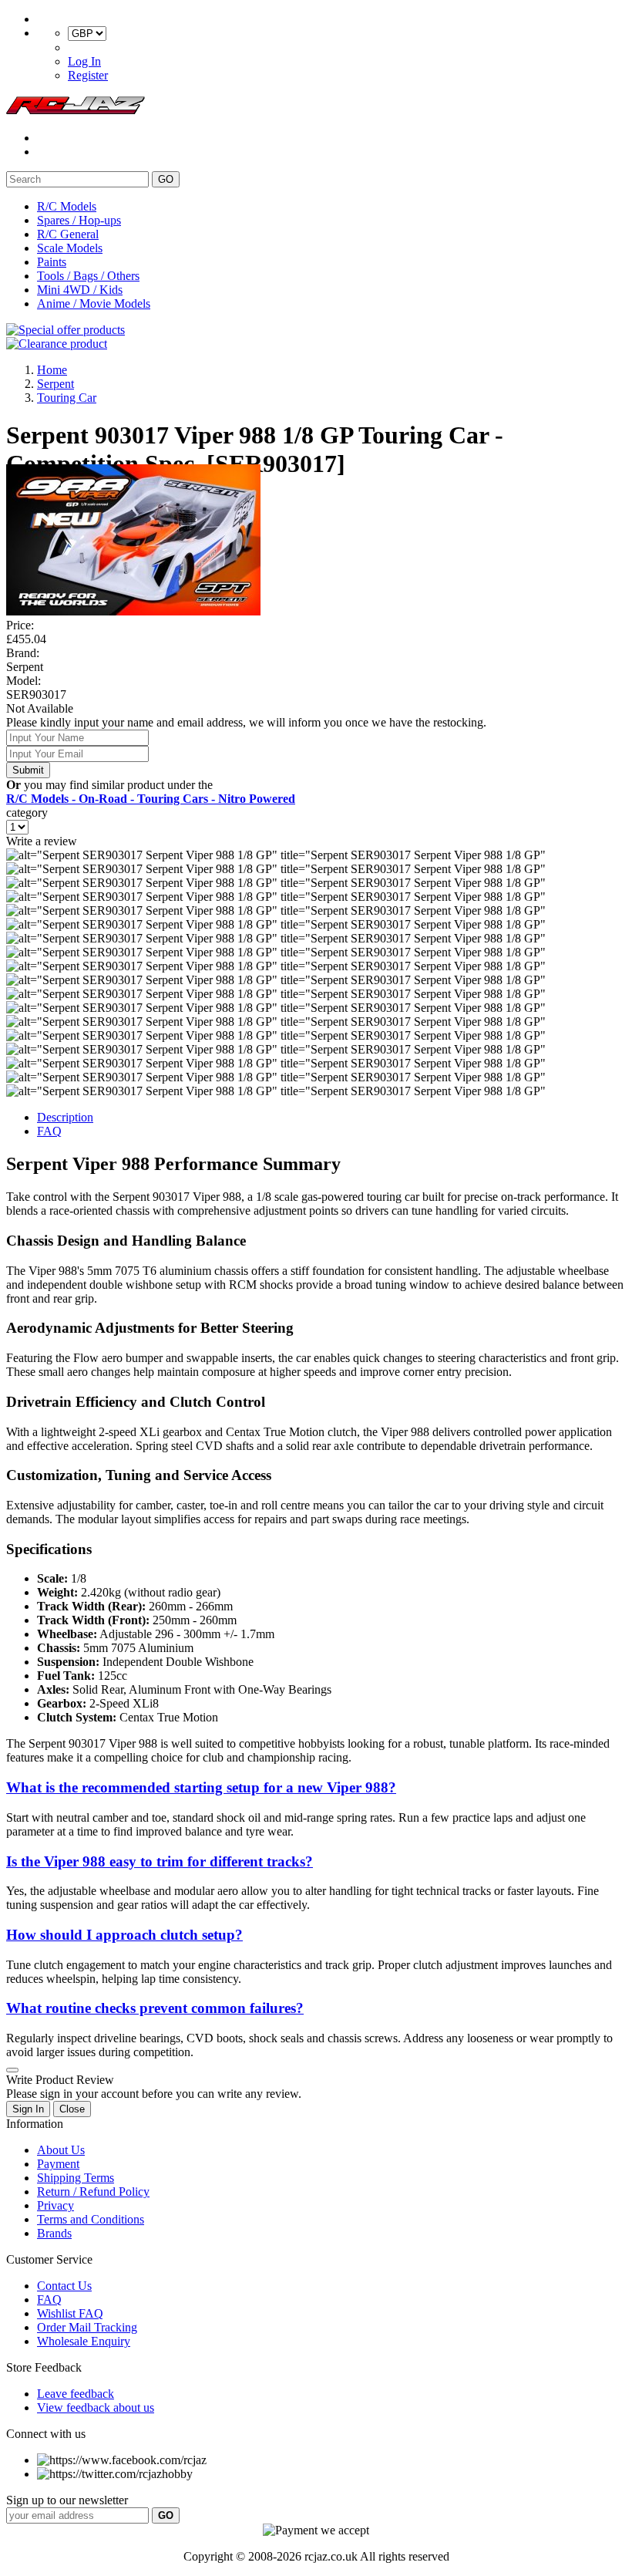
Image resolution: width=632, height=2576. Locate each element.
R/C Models (67, 206)
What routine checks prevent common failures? (155, 2008)
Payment (58, 2164)
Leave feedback (76, 2394)
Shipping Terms (76, 2178)
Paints (52, 262)
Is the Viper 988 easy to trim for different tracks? (160, 1861)
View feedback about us (96, 2407)
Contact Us (64, 2286)
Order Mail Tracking (87, 2327)
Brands (54, 2233)
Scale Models (70, 248)
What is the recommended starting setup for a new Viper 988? (201, 1787)
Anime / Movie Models (94, 303)
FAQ (49, 1131)
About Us (61, 2150)
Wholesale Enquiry (84, 2341)
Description (65, 1117)
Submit (28, 770)
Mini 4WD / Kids (80, 290)
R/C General (68, 234)
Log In (84, 61)
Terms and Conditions (91, 2219)
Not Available (40, 708)
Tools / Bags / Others (88, 276)
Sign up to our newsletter (67, 2500)
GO (166, 179)
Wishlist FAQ (70, 2313)
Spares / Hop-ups (79, 220)
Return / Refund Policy (93, 2192)
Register (88, 75)
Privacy (55, 2205)
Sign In (28, 2109)
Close (72, 2109)
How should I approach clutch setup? (124, 1935)
